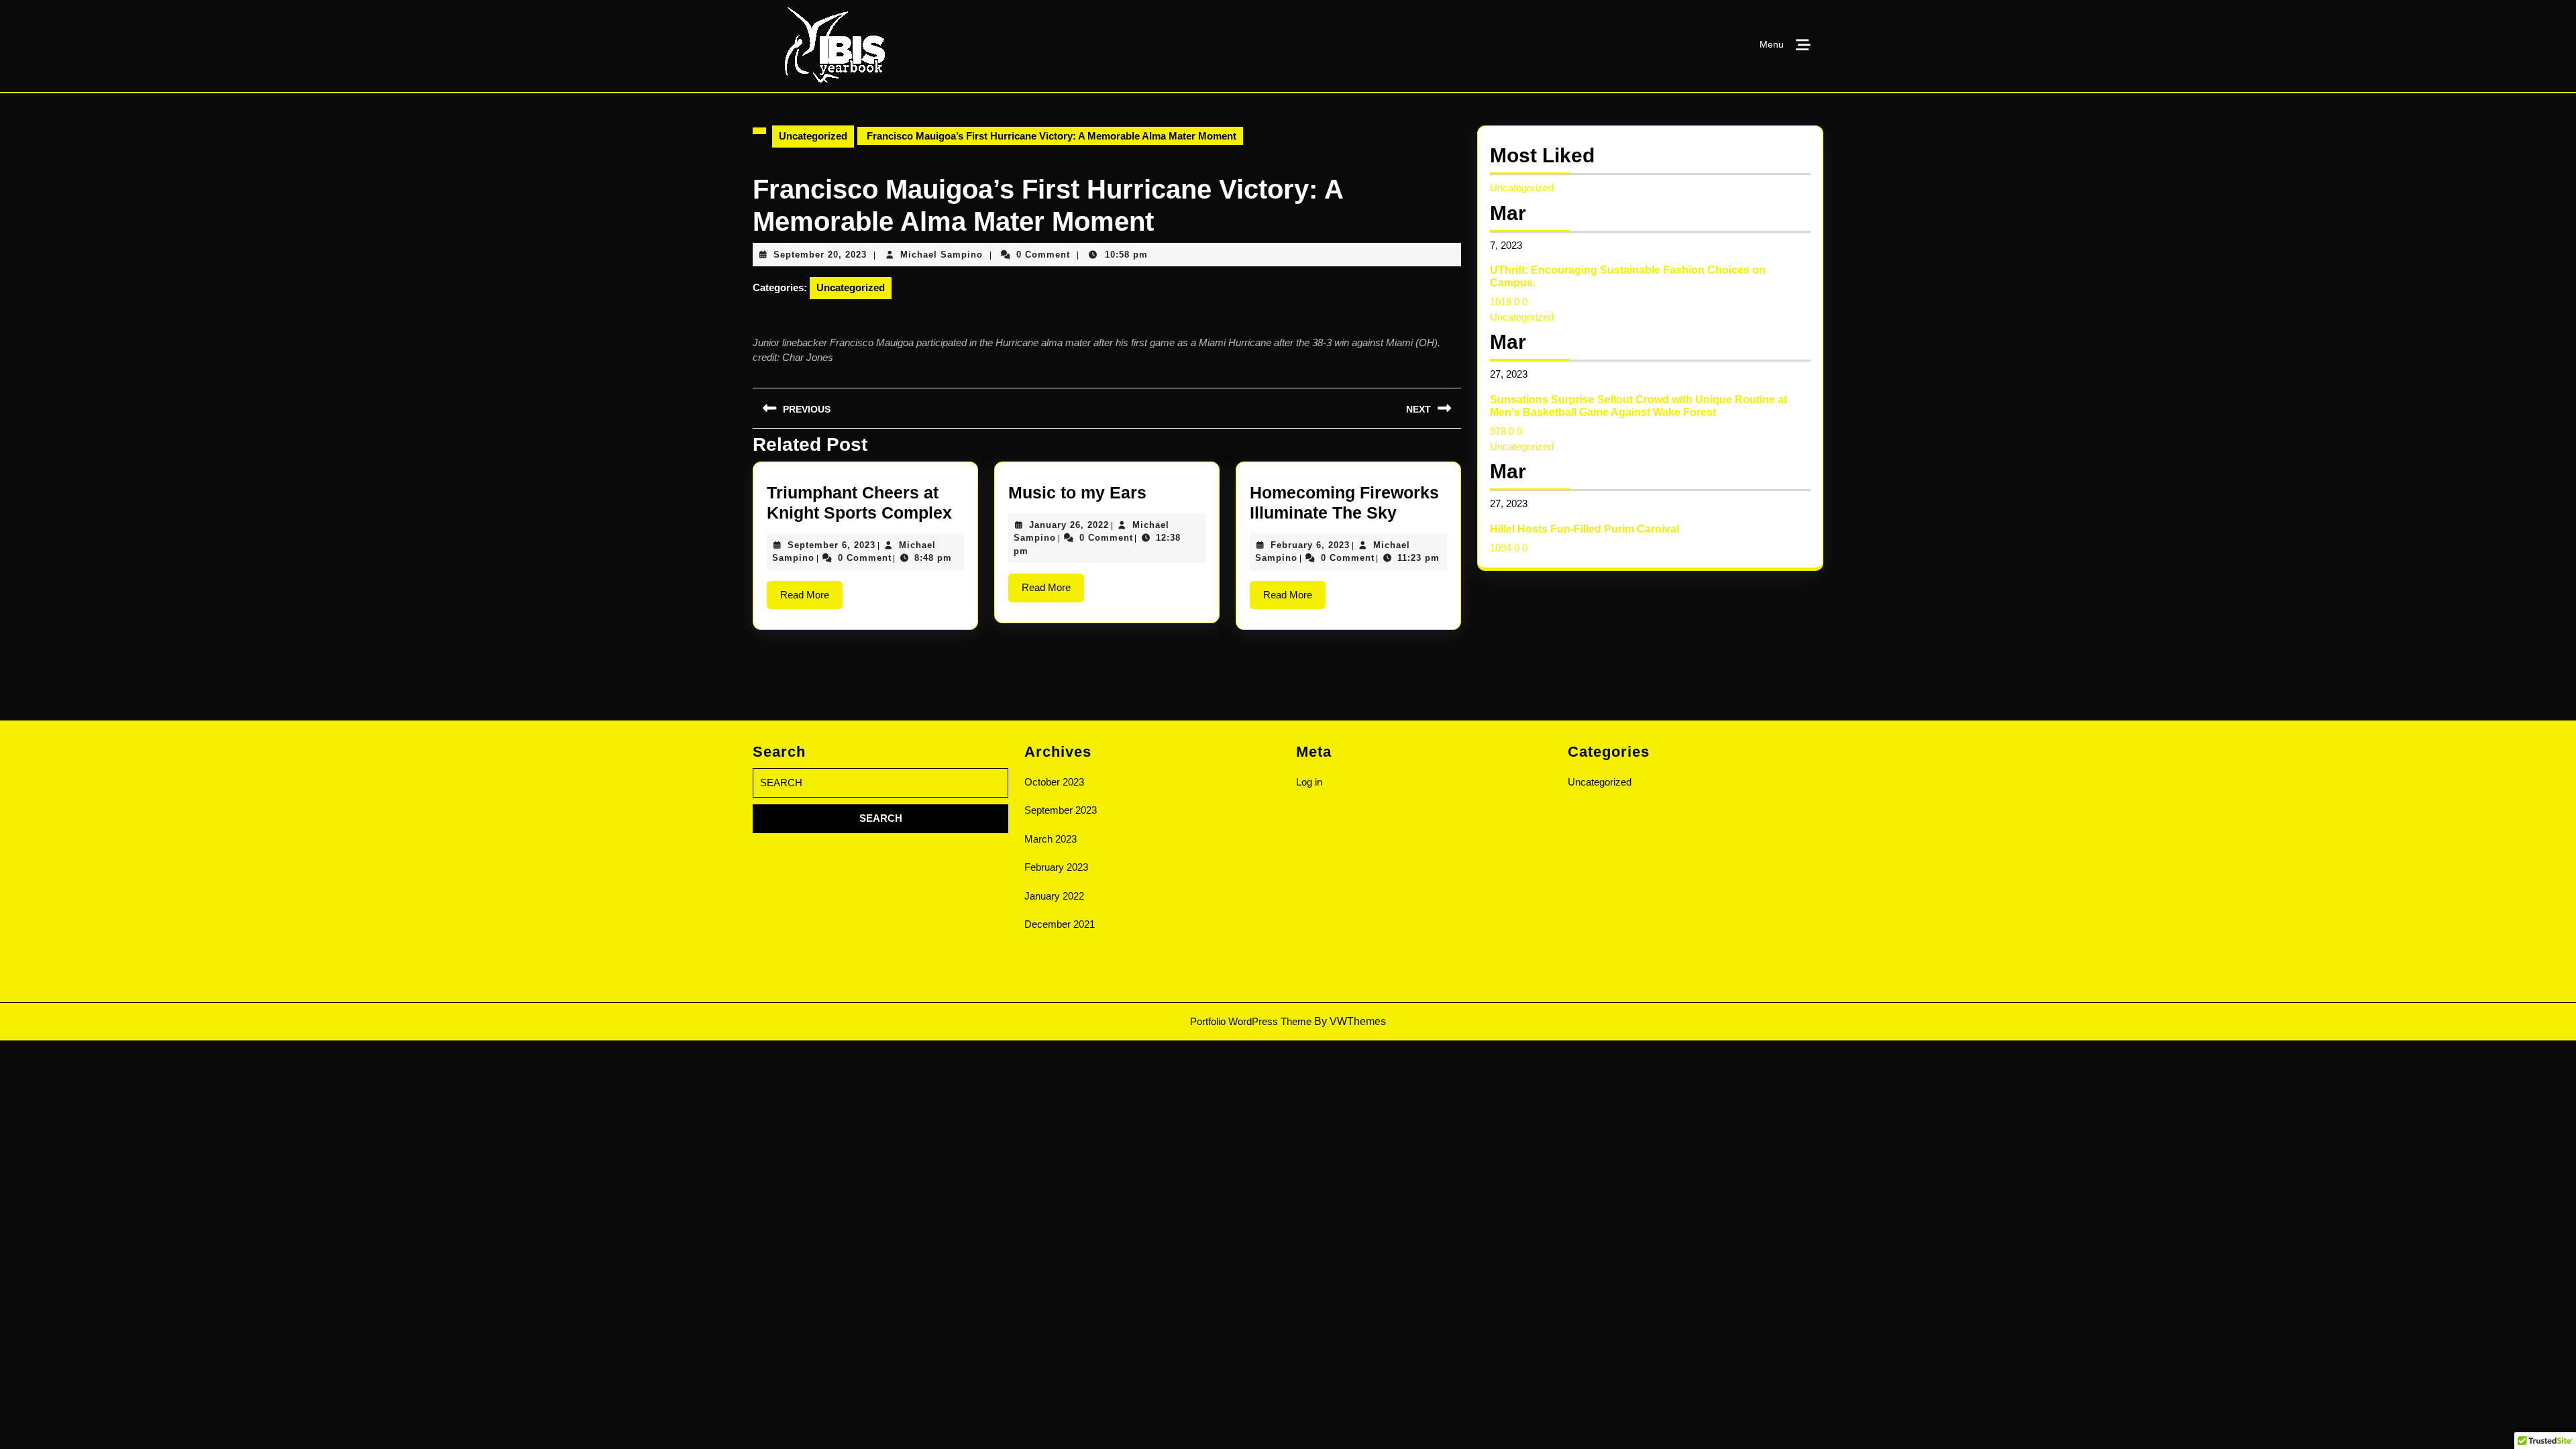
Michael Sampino (942, 255)
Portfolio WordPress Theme (1251, 1021)
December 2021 (1060, 924)
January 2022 (1054, 896)
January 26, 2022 (1069, 525)
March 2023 (1051, 839)
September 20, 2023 (820, 255)
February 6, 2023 (1310, 545)
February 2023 (1056, 867)
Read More (811, 599)
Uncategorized (813, 136)
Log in (1309, 782)
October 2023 (1054, 782)
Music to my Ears (1077, 492)
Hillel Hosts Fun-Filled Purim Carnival (1585, 529)
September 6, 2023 (831, 545)
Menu (1772, 44)
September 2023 (1061, 810)
